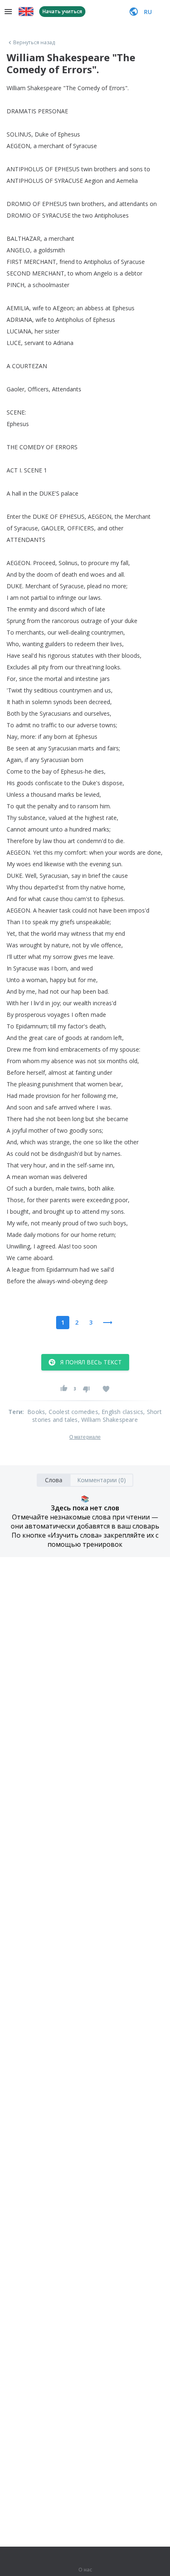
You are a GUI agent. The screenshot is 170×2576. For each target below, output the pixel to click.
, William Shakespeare (108, 1420)
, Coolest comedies (72, 1412)
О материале (85, 1437)
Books (36, 1412)
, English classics (121, 1412)
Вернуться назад (34, 43)
